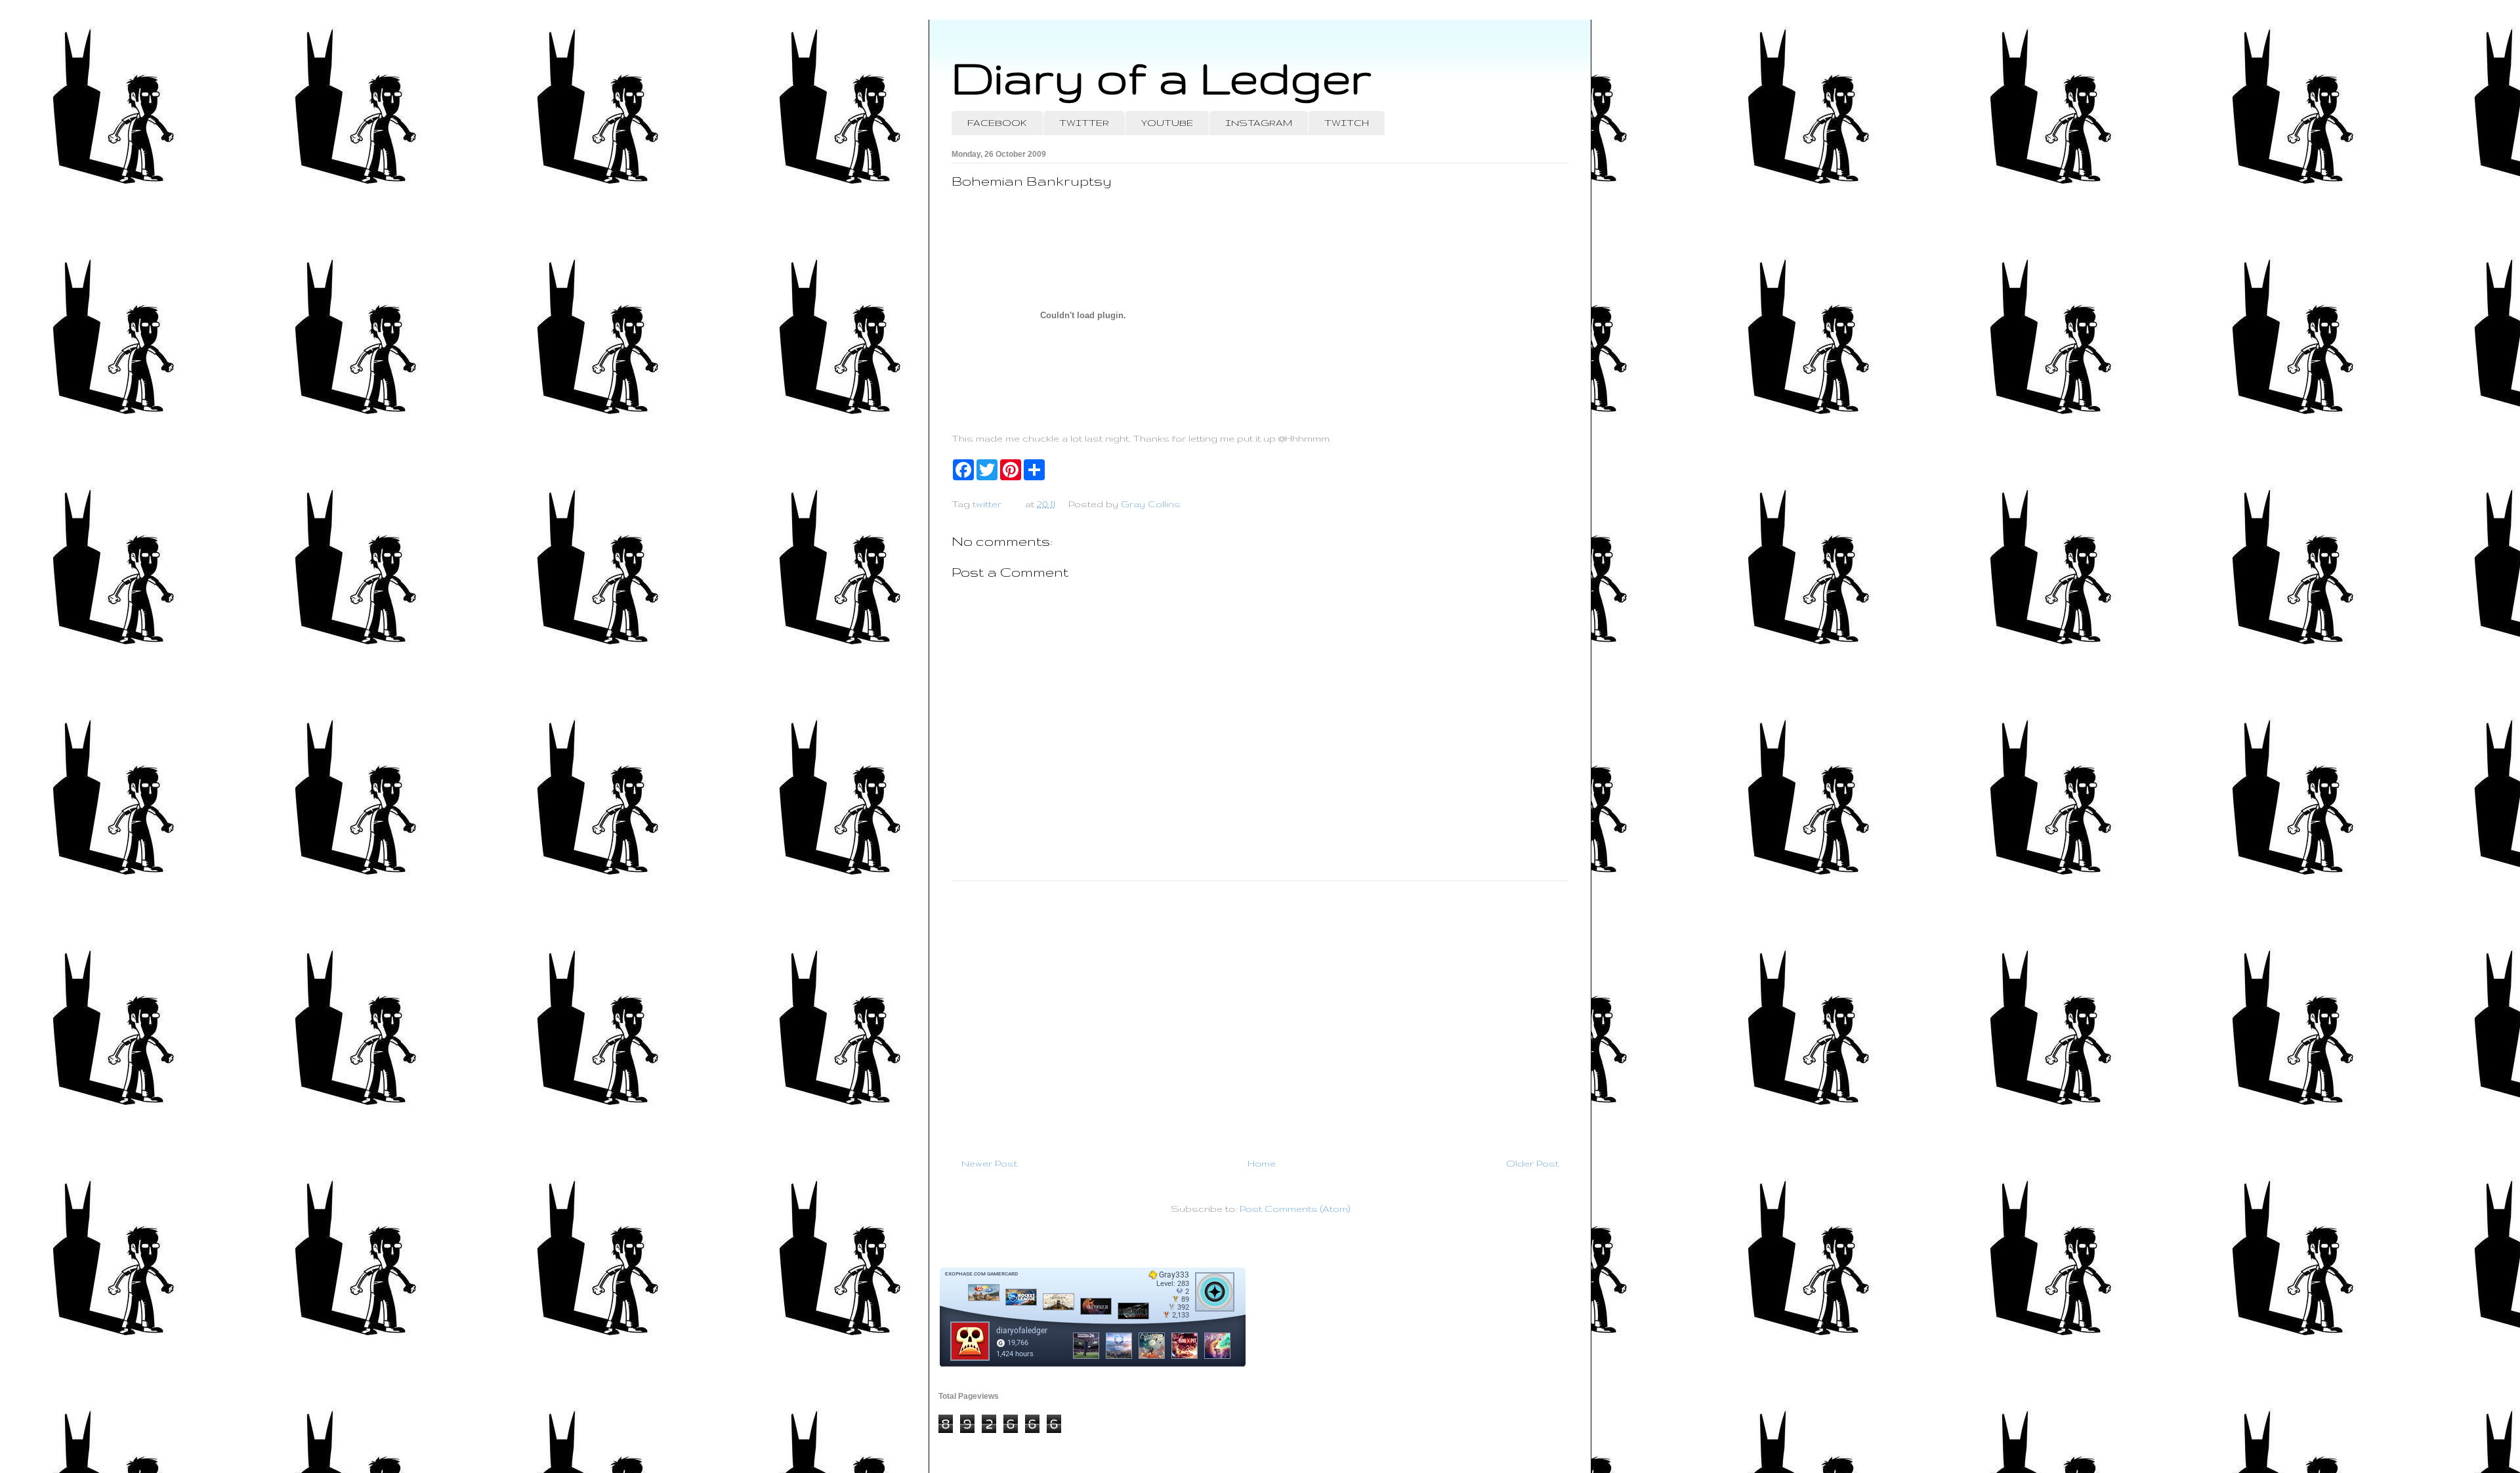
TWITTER (1084, 123)
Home (1262, 1163)
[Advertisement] (1260, 1014)
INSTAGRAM (1259, 123)
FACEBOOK (997, 123)
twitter (987, 504)
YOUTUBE (1167, 123)
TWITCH (1347, 123)
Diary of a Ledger (1162, 77)
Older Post (1532, 1163)
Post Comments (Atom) (1295, 1209)
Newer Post (989, 1163)
